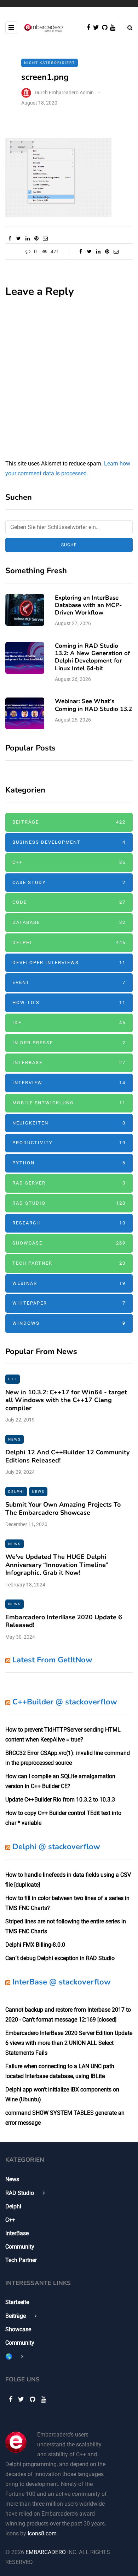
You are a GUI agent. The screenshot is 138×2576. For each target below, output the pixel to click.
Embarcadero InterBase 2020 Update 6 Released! (64, 1621)
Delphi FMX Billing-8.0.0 (35, 1945)
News (15, 1439)
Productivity (69, 1143)
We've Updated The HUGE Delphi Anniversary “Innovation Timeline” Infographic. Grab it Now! (57, 1565)
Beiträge (69, 822)
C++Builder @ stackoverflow (65, 1702)
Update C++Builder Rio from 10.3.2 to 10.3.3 (60, 1800)
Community (20, 2247)
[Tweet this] (19, 238)
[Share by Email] (45, 238)
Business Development (69, 842)
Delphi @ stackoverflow (56, 1847)
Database (69, 922)
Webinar (69, 1283)
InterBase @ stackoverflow (62, 1982)
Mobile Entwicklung (69, 1103)
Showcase (69, 1243)
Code (69, 902)
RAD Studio (69, 1203)
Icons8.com (42, 2533)
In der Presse (69, 1043)
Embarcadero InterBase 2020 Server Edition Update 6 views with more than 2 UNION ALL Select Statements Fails (69, 2043)
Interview (69, 1083)
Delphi (69, 942)
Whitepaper (69, 1303)
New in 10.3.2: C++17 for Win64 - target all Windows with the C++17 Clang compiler (66, 1400)
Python (69, 1163)
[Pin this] (36, 238)
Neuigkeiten (69, 1123)
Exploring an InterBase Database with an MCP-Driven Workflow (88, 605)
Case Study (69, 882)
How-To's (69, 1002)
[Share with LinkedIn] (27, 238)
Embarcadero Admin (71, 93)
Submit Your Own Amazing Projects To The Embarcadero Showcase (63, 1509)
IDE (69, 1023)
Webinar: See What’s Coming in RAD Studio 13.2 (93, 705)
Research (69, 1223)
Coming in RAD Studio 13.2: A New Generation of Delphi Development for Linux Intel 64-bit (92, 657)
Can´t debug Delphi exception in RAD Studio (60, 1958)
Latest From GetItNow (52, 1660)
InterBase (69, 1063)
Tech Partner (69, 1263)
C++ (69, 862)
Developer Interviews (69, 963)
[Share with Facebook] (10, 238)
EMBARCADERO (46, 2552)
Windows (69, 1323)
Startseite (17, 2302)
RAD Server (69, 1183)
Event (69, 982)
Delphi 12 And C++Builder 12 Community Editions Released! (67, 1456)
